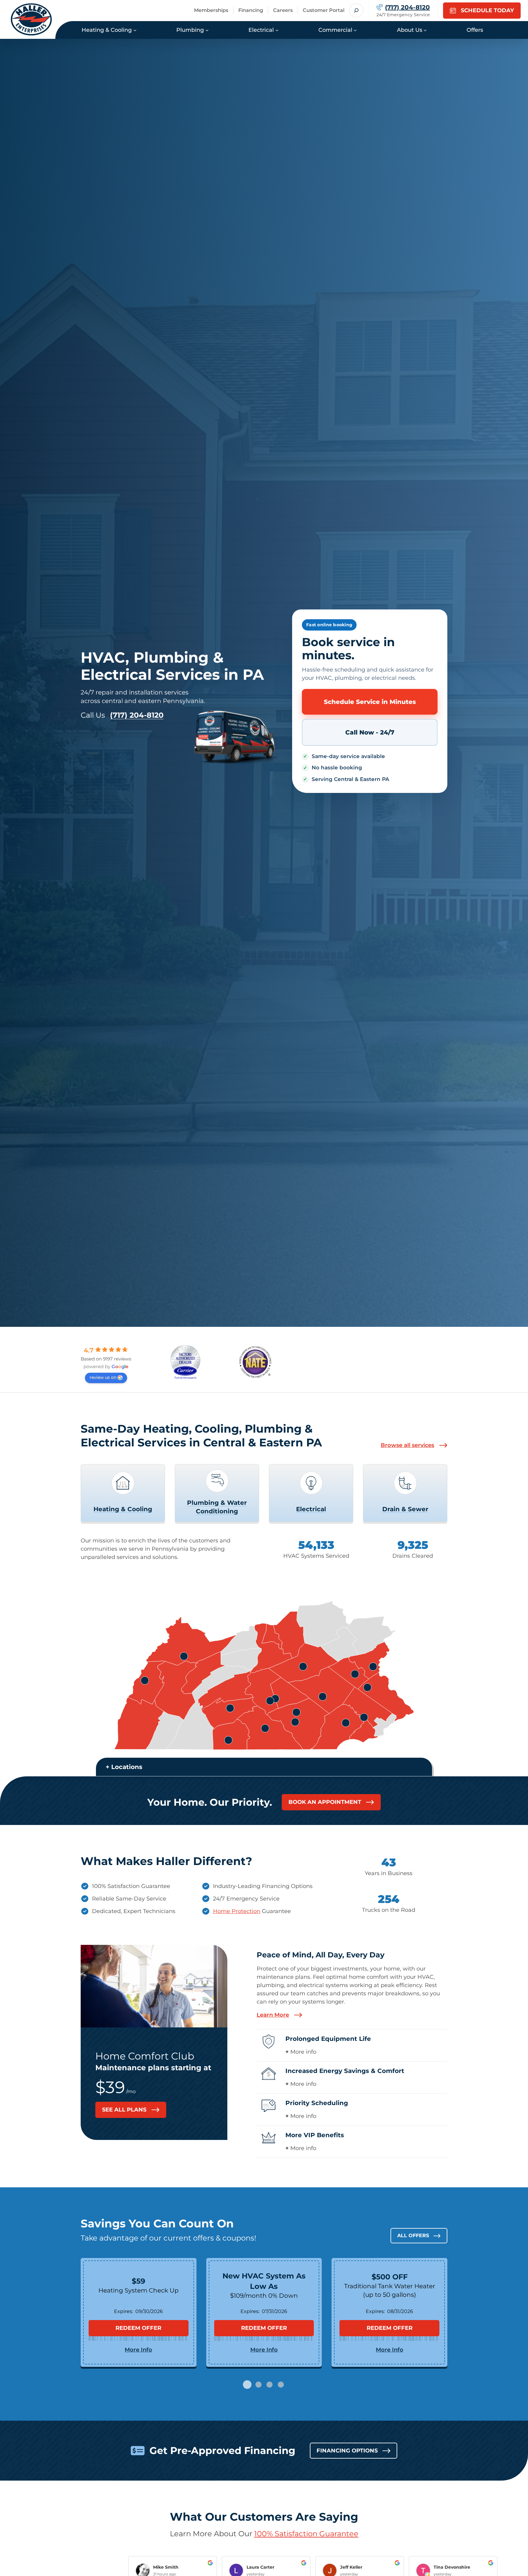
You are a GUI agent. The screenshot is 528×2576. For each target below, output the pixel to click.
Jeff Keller (351, 2567)
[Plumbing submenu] (207, 30)
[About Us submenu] (425, 30)
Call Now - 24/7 (370, 732)
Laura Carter (260, 2567)
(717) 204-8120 (137, 715)
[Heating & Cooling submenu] (135, 30)
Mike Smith (166, 2567)
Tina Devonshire (452, 2567)
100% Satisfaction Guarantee (306, 2534)
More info (303, 2052)
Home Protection (237, 1911)
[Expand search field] (356, 10)
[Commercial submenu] (355, 30)
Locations (127, 1767)
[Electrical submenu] (277, 30)
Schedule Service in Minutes (370, 702)
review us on (103, 1377)
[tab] (247, 2385)
